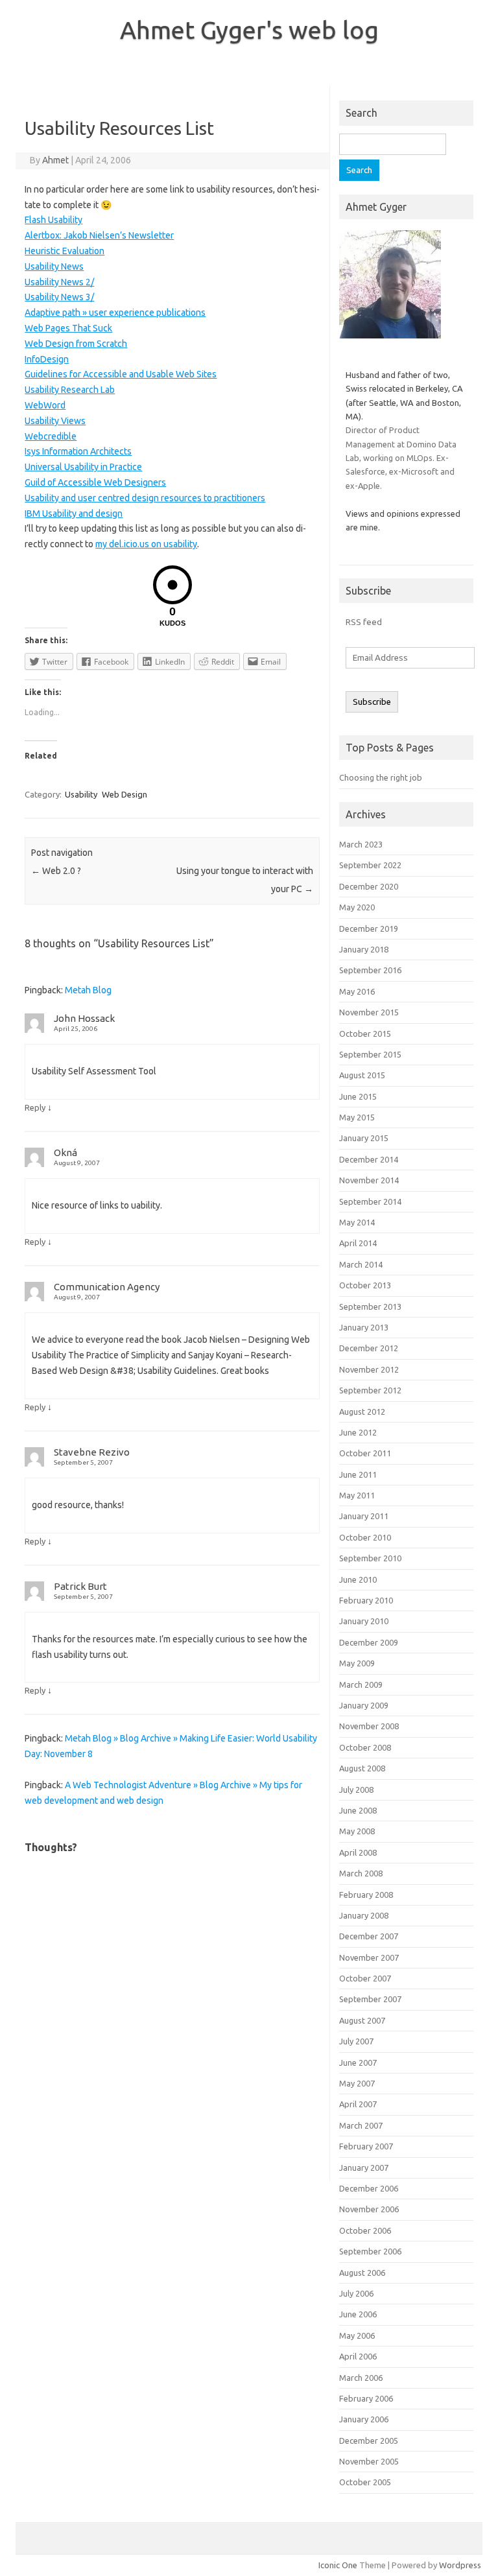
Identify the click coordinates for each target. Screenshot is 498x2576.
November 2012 (369, 1369)
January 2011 (364, 1516)
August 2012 (362, 1412)
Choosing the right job (381, 777)
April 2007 (358, 2104)
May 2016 (357, 991)
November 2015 (369, 1012)
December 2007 (369, 1936)
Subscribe (372, 702)
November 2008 (369, 1726)
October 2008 (365, 1747)
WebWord (45, 405)
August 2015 (362, 1075)
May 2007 (357, 2083)
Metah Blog (88, 990)
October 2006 (365, 2230)
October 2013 (365, 1285)
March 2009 (361, 1684)
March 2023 (361, 844)
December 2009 (369, 1642)
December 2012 (369, 1348)
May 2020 (357, 907)
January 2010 (364, 1621)
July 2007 (356, 2041)
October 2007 (365, 1978)
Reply (35, 1107)
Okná (65, 1152)
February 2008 (366, 1895)
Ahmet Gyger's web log (249, 30)
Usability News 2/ (59, 282)
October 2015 (365, 1034)
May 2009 (357, 1663)
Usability (81, 794)
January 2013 (364, 1327)
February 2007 (366, 2146)
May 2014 (357, 1222)
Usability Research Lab (70, 390)
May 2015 (357, 1117)
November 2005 (369, 2461)
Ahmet (55, 160)
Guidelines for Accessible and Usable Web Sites (121, 374)
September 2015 (370, 1054)
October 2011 (365, 1453)
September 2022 (370, 865)
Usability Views (55, 421)
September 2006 (370, 2251)
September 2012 (370, 1390)
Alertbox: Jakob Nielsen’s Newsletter (99, 235)
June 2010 (358, 1579)
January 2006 (364, 2419)
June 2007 (358, 2062)
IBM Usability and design (74, 514)
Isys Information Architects (78, 451)
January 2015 (364, 1138)
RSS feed (364, 622)
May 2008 (357, 1831)
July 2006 (356, 2293)
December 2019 (369, 928)
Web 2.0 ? (56, 871)
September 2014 (370, 1201)
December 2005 (369, 2440)
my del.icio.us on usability (146, 544)
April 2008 (358, 1852)
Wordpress (460, 2565)
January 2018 (364, 949)
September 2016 (370, 970)
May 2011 (357, 1495)
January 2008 (364, 1915)
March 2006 (361, 2378)
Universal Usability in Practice (83, 467)
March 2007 (361, 2125)
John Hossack (84, 1018)
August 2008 (362, 1768)
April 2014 (358, 1243)
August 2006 (362, 2273)
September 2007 (370, 1999)
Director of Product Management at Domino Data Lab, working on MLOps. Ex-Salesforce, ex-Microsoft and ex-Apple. (401, 458)
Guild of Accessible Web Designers (95, 482)
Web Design (124, 794)
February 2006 (366, 2398)
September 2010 (370, 1558)
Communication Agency (107, 1287)
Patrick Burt (80, 1586)
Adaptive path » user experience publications (115, 313)
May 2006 (357, 2335)
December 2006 (369, 2188)
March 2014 (361, 1264)
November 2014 (369, 1180)
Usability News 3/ (59, 297)
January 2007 (364, 2168)
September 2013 (370, 1306)
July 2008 (356, 1790)
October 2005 (365, 2482)
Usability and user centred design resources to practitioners (145, 498)
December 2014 (369, 1159)
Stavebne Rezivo (92, 1452)
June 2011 (358, 1474)
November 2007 (369, 1957)
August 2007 (362, 2020)
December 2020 (369, 886)
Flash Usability (53, 220)
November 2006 (369, 2209)
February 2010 (366, 1600)
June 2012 (358, 1432)
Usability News (54, 266)
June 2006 (358, 2314)
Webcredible (51, 436)
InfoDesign (47, 359)
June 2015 (358, 1096)
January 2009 (364, 1705)
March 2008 (361, 1873)
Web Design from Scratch (76, 344)
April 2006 (358, 2356)
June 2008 (358, 1810)
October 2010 (365, 1537)
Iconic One (338, 2565)
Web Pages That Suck (68, 328)
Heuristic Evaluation (65, 251)
